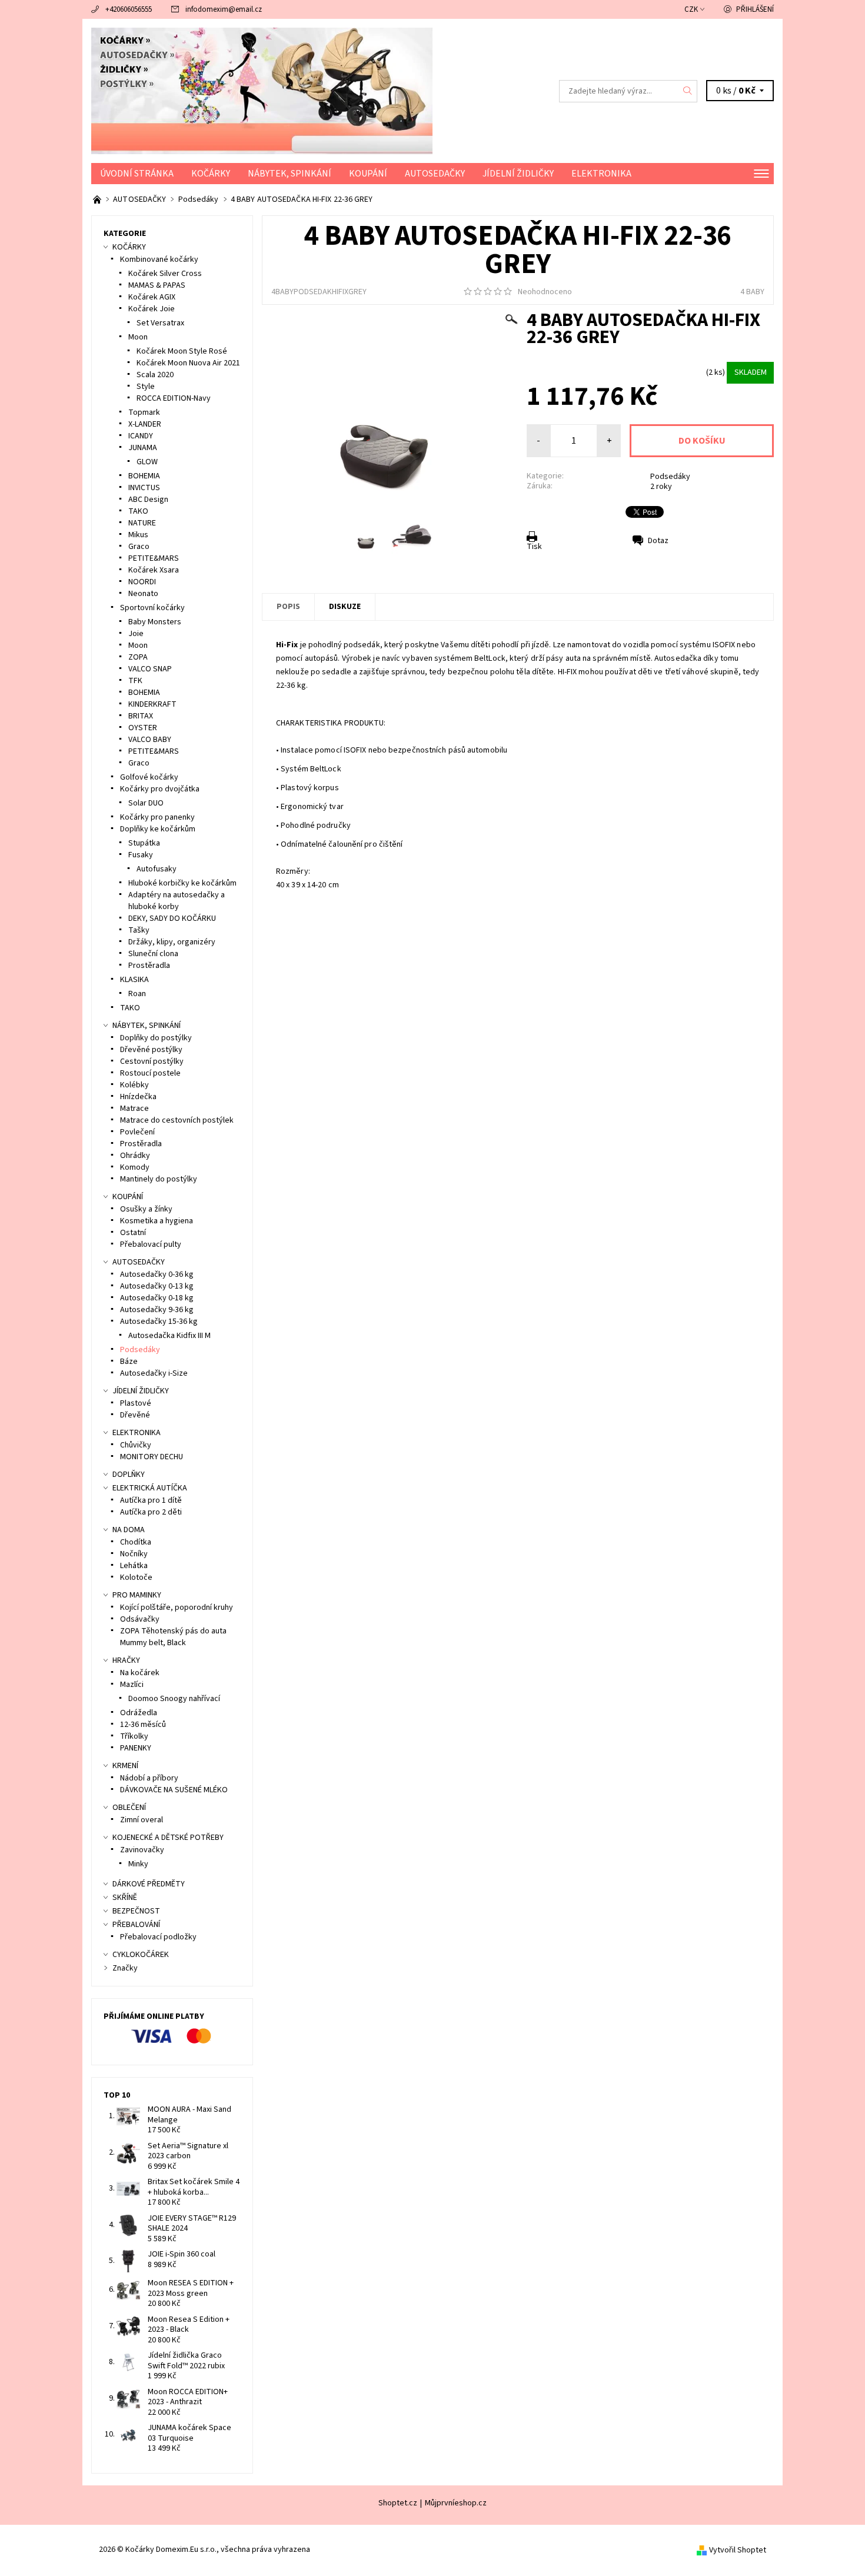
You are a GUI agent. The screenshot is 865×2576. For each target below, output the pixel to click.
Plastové (136, 1403)
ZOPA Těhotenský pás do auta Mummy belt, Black (173, 1637)
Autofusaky (157, 869)
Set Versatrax (160, 323)
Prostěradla (149, 966)
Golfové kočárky (149, 777)
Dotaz (658, 541)
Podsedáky (670, 477)
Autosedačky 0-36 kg (157, 1274)
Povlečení (137, 1132)
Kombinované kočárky (159, 259)
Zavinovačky (142, 1850)
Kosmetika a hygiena (157, 1221)
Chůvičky (136, 1445)
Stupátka (144, 843)
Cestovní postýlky (152, 1061)
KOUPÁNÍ (368, 174)
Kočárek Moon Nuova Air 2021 (188, 363)
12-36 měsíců (143, 1725)
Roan (137, 994)
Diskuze (345, 607)
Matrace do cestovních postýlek (177, 1120)
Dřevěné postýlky (151, 1050)
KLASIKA (134, 980)
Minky (138, 1864)
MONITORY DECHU (152, 1457)
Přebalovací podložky (158, 1937)
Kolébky (134, 1085)
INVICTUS (144, 488)
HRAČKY (126, 1660)
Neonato (143, 594)
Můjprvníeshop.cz (456, 2503)
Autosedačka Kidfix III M (169, 1336)
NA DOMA (129, 1530)
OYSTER (143, 728)
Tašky (139, 930)
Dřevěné (135, 1415)
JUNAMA (143, 448)
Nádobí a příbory (149, 1778)
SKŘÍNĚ (125, 1898)
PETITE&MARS (154, 558)
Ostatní (133, 1233)
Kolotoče (136, 1577)
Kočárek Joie (152, 309)
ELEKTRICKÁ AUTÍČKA (150, 1488)
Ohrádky (135, 1156)
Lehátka (134, 1566)
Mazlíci (132, 1685)
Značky (125, 1968)
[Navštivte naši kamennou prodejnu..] (98, 199)
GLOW (147, 462)
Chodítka (136, 1542)
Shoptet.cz (398, 2503)
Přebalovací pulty (151, 1244)
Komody (135, 1167)
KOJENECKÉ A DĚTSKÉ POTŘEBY (168, 1838)
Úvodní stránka (137, 174)
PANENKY (136, 1748)
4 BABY (752, 292)
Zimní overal (142, 1820)
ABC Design (148, 500)
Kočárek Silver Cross (165, 274)
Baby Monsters (155, 622)
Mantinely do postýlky (159, 1179)
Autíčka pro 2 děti (151, 1512)
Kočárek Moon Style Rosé (182, 351)
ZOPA (138, 657)
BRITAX (141, 716)
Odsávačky (140, 1619)
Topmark (144, 412)
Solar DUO (146, 803)
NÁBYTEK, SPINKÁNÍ (290, 174)
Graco (139, 547)
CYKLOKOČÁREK (141, 1955)
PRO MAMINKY (137, 1595)
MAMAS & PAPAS (157, 285)
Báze (129, 1362)
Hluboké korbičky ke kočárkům (182, 883)
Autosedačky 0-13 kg (157, 1286)
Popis (288, 607)
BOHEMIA (144, 476)
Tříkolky (134, 1736)
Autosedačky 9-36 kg (157, 1310)
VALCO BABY (150, 740)
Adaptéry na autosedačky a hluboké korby (177, 901)
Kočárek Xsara (154, 570)
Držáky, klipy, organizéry (172, 942)
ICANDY (141, 436)
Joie (136, 634)
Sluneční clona (153, 954)
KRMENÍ (125, 1766)
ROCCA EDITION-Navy (174, 398)
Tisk (534, 547)
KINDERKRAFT (152, 704)
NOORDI (142, 582)
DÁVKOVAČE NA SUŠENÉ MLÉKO (174, 1790)
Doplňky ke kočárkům (158, 829)
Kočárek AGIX (152, 297)
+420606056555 (129, 9)
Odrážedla (139, 1713)
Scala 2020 (155, 375)
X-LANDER (145, 424)
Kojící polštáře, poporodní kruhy (177, 1607)
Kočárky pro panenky (157, 817)
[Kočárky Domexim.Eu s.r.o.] (262, 91)
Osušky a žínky (146, 1209)
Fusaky (141, 855)
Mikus (138, 535)
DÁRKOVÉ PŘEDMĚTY (149, 1884)
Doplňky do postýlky (156, 1038)
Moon (138, 337)
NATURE (142, 523)
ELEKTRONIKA (601, 174)
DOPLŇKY (129, 1475)
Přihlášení (755, 9)
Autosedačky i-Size (154, 1373)
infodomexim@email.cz (224, 9)
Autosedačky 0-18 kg (157, 1298)
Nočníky (134, 1554)
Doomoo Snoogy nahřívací (174, 1699)
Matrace (134, 1109)
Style (146, 387)
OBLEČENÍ (129, 1808)
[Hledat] (688, 91)
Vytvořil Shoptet (738, 2550)
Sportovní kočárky (152, 608)
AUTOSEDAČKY (435, 174)
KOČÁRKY (211, 174)
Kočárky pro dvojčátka (160, 789)
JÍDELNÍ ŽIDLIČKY (518, 174)
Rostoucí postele (150, 1073)
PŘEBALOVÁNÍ (136, 1925)
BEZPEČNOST (136, 1911)
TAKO (138, 511)
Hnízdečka (138, 1097)
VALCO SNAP (150, 669)
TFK (135, 681)
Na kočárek (140, 1673)
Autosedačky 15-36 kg (159, 1322)
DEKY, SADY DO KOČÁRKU (172, 918)
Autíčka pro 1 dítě (151, 1500)
